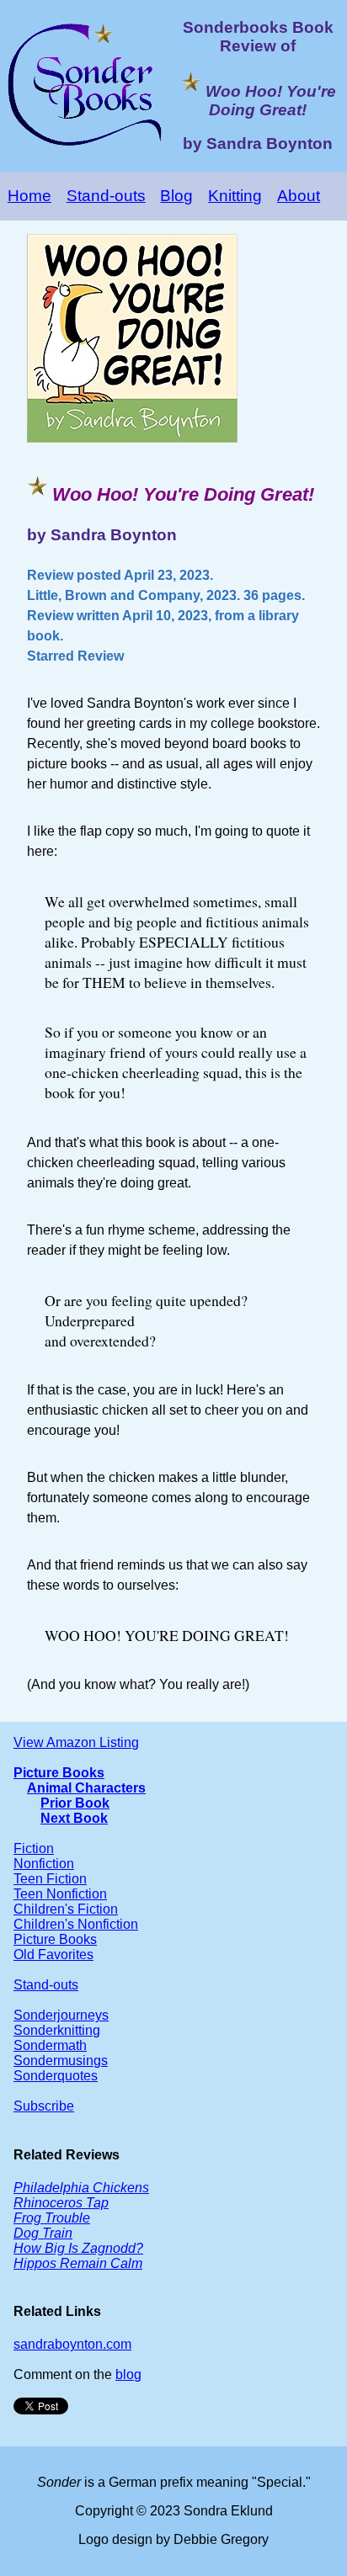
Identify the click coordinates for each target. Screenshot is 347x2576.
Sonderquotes (56, 2076)
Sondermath (50, 2045)
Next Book (74, 1818)
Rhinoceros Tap (61, 2203)
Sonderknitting (57, 2030)
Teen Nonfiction (60, 1894)
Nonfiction (44, 1864)
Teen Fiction (50, 1879)
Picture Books (59, 1773)
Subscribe (44, 2106)
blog (128, 2374)
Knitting (235, 196)
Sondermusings (61, 2061)
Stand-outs (106, 196)
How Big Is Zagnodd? (78, 2248)
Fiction (34, 1848)
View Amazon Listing (76, 1742)
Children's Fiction (66, 1909)
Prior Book (75, 1803)
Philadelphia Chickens (81, 2188)
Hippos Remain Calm (78, 2263)
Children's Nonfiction (76, 1924)
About (299, 196)
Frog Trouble (52, 2218)
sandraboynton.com (72, 2344)
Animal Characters (86, 1788)
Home (29, 196)
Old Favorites (53, 1955)
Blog (176, 196)
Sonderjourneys (61, 2015)
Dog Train (43, 2233)
